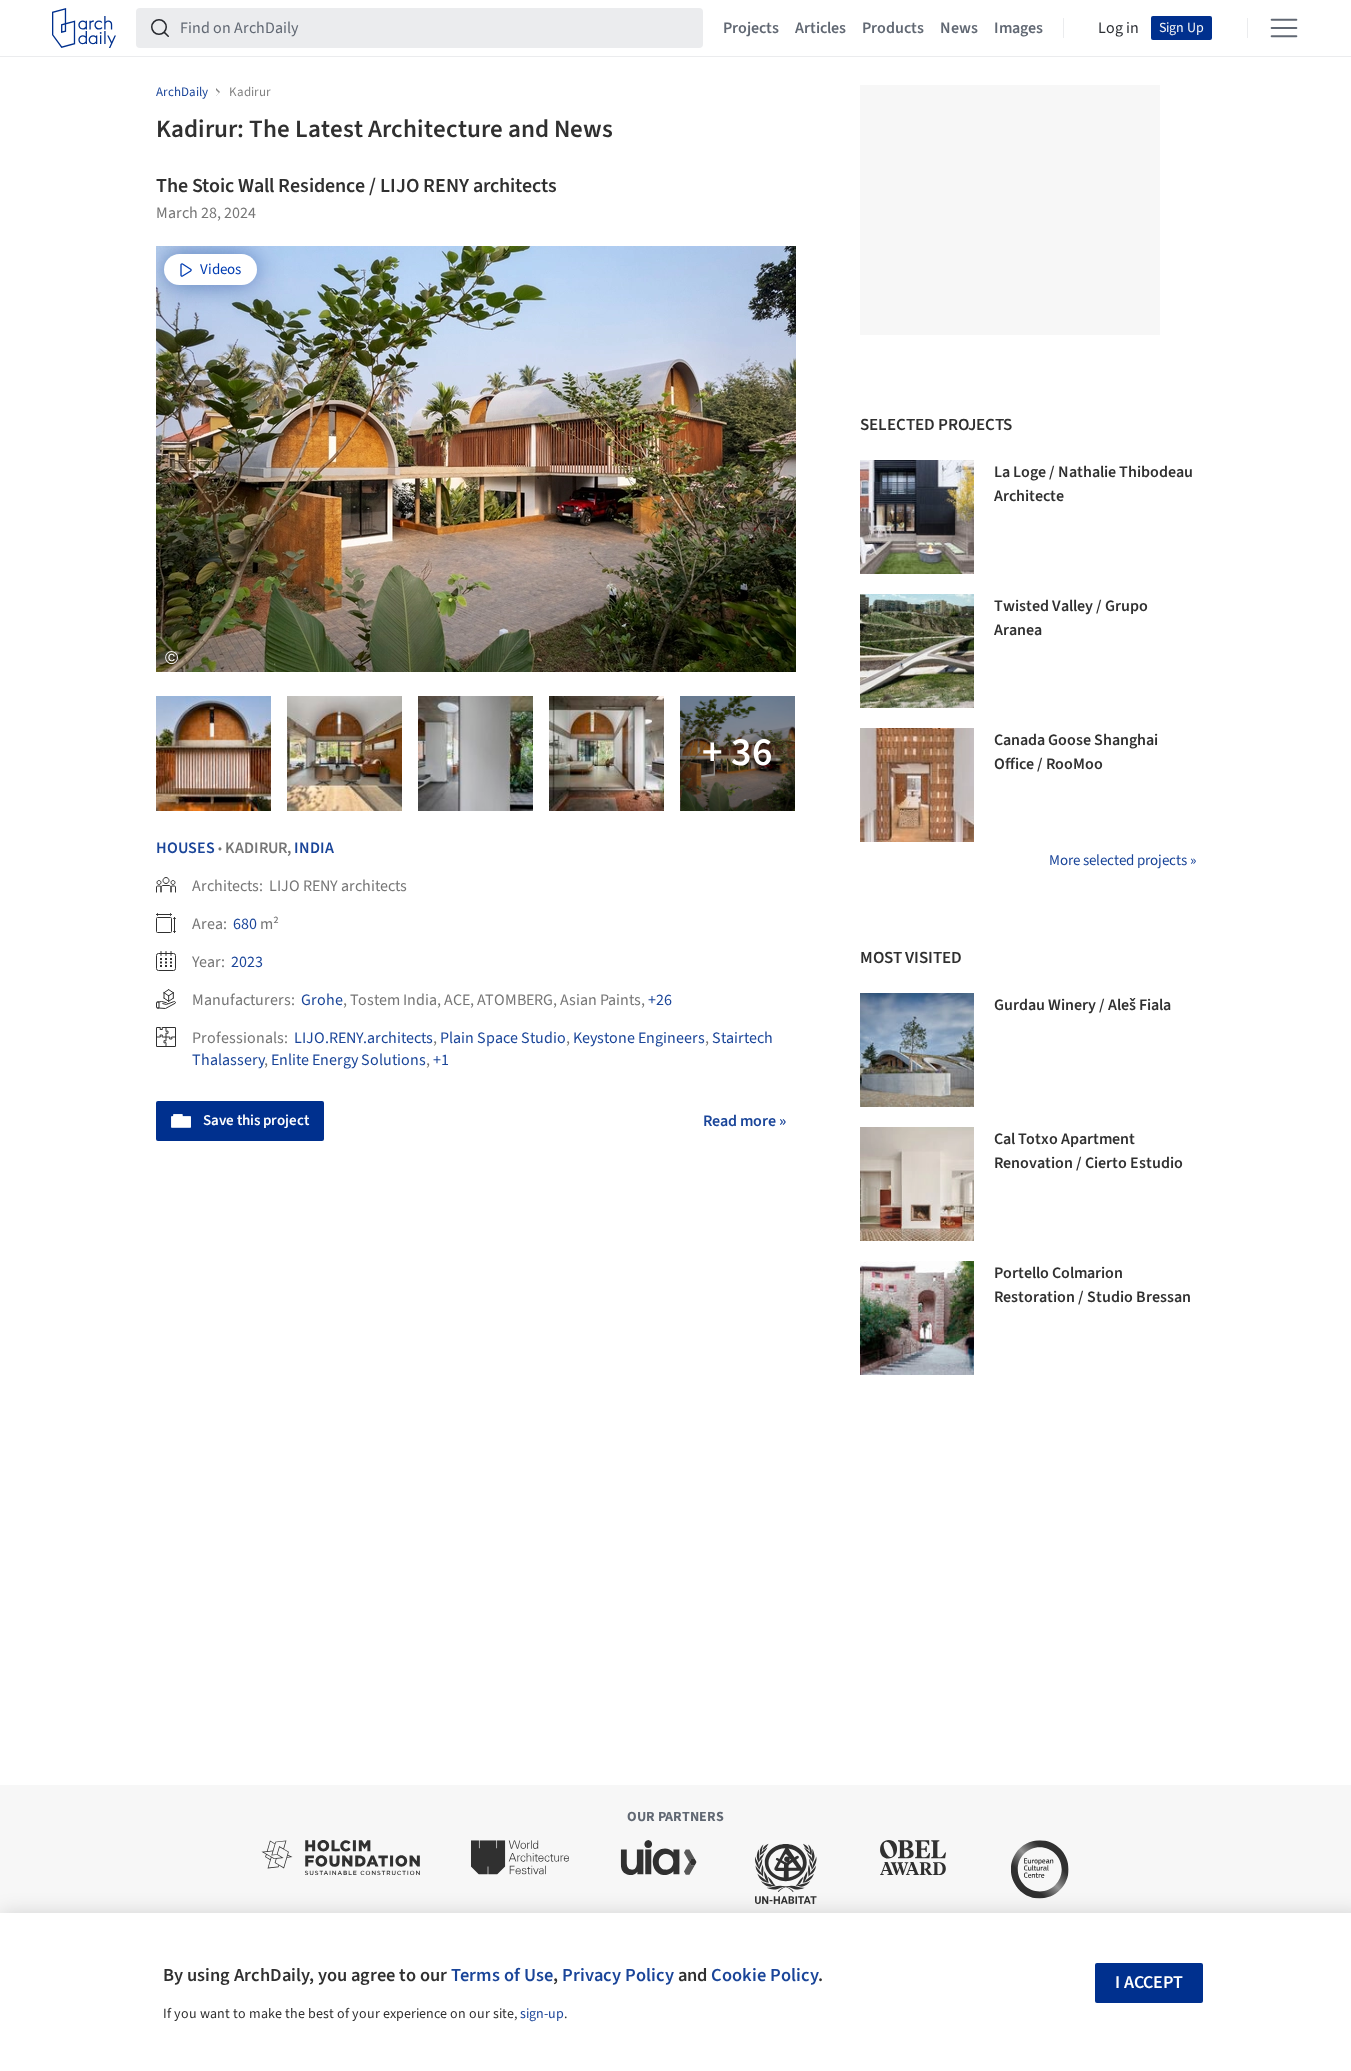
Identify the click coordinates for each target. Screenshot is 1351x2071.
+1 (441, 1060)
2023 (247, 962)
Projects (751, 28)
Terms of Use (502, 1975)
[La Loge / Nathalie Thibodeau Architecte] (917, 517)
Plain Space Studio (503, 1038)
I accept (1149, 1982)
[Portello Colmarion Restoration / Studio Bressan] (917, 1318)
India (314, 848)
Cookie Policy (764, 1975)
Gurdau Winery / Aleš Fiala (1082, 1005)
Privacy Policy (618, 1975)
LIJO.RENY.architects (363, 1038)
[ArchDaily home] (84, 28)
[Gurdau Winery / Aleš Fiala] (917, 1050)
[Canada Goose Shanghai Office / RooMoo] (917, 785)
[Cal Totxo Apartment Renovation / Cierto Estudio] (917, 1184)
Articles (820, 28)
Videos (220, 269)
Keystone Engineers (639, 1038)
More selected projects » (1122, 860)
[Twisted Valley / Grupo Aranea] (917, 651)
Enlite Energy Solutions (348, 1060)
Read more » (744, 1121)
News (959, 28)
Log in (1118, 28)
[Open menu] (1284, 28)
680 (245, 924)
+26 (660, 1000)
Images (1018, 28)
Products (893, 28)
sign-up (542, 2014)
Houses (185, 848)
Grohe (322, 1000)
